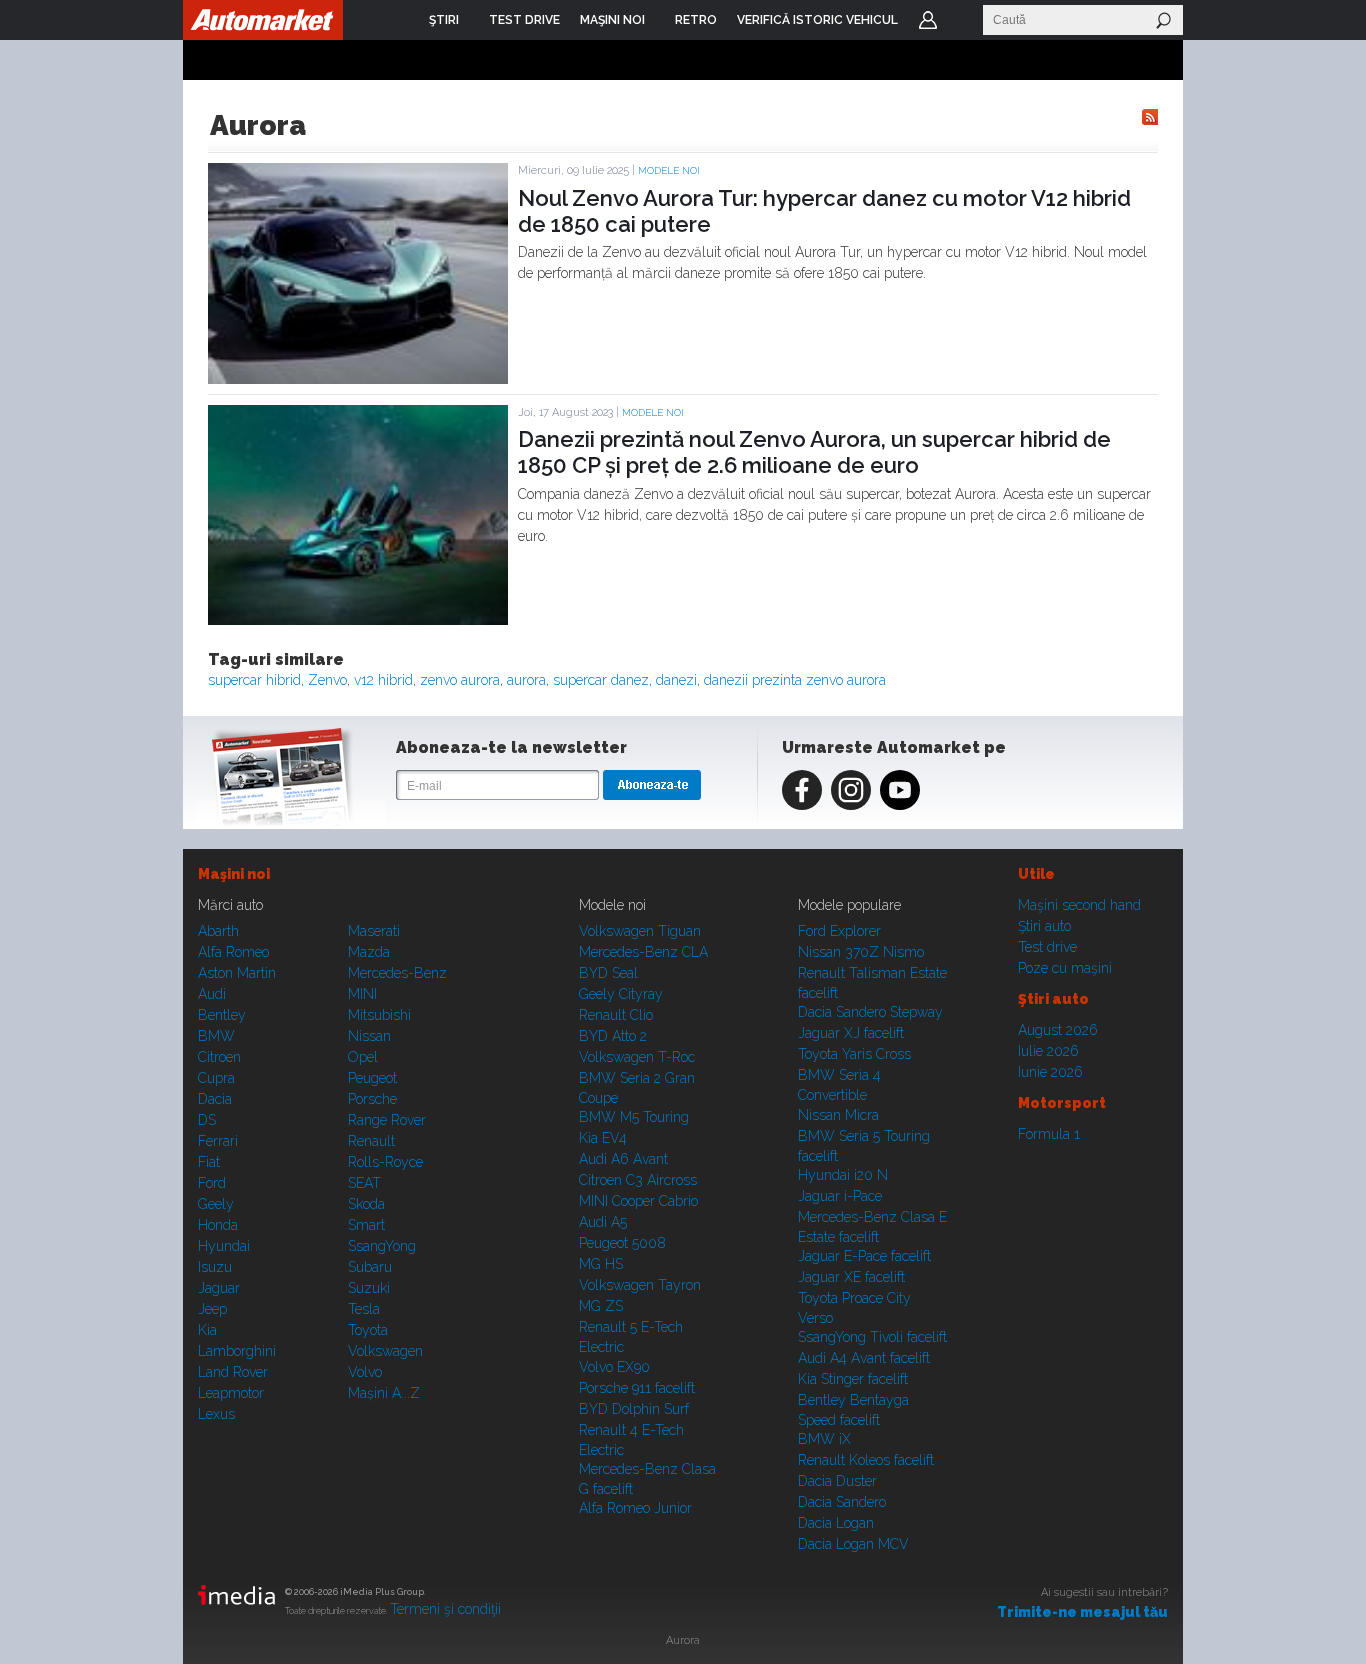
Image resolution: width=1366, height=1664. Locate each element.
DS (207, 1120)
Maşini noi (234, 874)
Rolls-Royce (385, 1162)
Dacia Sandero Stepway (870, 1012)
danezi (676, 680)
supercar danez (601, 680)
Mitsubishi (379, 1015)
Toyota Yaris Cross (854, 1054)
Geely (216, 1204)
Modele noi (669, 170)
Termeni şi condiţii (445, 1609)
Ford (212, 1183)
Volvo (365, 1372)
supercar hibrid (254, 680)
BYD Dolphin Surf (634, 1409)
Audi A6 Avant (623, 1159)
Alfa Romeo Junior (635, 1508)
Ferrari (218, 1141)
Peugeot (372, 1078)
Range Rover (387, 1120)
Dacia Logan (836, 1523)
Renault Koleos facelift (866, 1460)
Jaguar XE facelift (851, 1277)
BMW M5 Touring (634, 1117)
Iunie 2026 (1050, 1072)
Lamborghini (237, 1351)
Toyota (368, 1330)
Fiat (209, 1162)
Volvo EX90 (614, 1367)
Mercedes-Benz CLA (643, 952)
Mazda (369, 952)
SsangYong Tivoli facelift (872, 1337)
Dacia (215, 1099)
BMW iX (824, 1439)
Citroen (219, 1057)
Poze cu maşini (1065, 968)
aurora (526, 680)
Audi (212, 994)
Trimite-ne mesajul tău (1082, 1612)
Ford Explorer (839, 931)
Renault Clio (616, 1015)
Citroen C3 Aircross (638, 1180)
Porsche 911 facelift (637, 1388)
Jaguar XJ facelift (851, 1033)
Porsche (372, 1099)
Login (928, 20)
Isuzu (215, 1267)
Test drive (1047, 947)
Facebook (802, 790)
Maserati (374, 931)
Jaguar (219, 1288)
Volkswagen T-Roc (637, 1057)
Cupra (216, 1078)
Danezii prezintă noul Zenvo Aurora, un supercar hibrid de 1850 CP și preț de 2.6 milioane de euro (814, 452)
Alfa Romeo (233, 952)
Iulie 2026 (1048, 1051)
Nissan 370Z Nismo (861, 952)
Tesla (364, 1309)
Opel (363, 1057)
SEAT (364, 1183)
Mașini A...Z (384, 1393)
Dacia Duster (837, 1481)
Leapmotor (231, 1393)
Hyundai (224, 1246)
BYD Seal (608, 973)
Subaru (370, 1267)
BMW (216, 1036)
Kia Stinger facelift (853, 1379)
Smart (366, 1225)
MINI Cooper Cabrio (638, 1201)
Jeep (212, 1309)
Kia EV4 (603, 1138)
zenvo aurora (460, 680)
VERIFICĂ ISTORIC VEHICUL (817, 20)
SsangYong (382, 1246)
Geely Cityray (621, 994)
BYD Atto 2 (613, 1036)
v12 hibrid (383, 680)
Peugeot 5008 (622, 1243)
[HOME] (263, 20)
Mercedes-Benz (397, 973)
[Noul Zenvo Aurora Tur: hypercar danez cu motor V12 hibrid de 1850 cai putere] (358, 379)
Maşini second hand (1079, 905)
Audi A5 (603, 1222)
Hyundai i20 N (843, 1175)
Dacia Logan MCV (853, 1544)
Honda (218, 1225)
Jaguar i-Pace (840, 1196)
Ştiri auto (1044, 926)
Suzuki (369, 1288)
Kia (207, 1330)
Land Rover (233, 1372)
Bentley (222, 1015)
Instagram (851, 790)
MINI (362, 994)
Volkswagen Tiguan (640, 931)
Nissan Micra (838, 1115)
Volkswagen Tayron (640, 1285)
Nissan (369, 1036)
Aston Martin (237, 973)
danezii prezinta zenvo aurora (795, 680)
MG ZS (601, 1306)
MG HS (601, 1264)
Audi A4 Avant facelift (864, 1358)
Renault (371, 1141)
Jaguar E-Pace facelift (864, 1256)
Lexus (216, 1414)
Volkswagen (385, 1351)
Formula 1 (1049, 1134)
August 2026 (1058, 1030)
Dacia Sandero (842, 1502)
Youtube (900, 790)
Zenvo (327, 680)
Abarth (218, 931)
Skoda (366, 1204)
